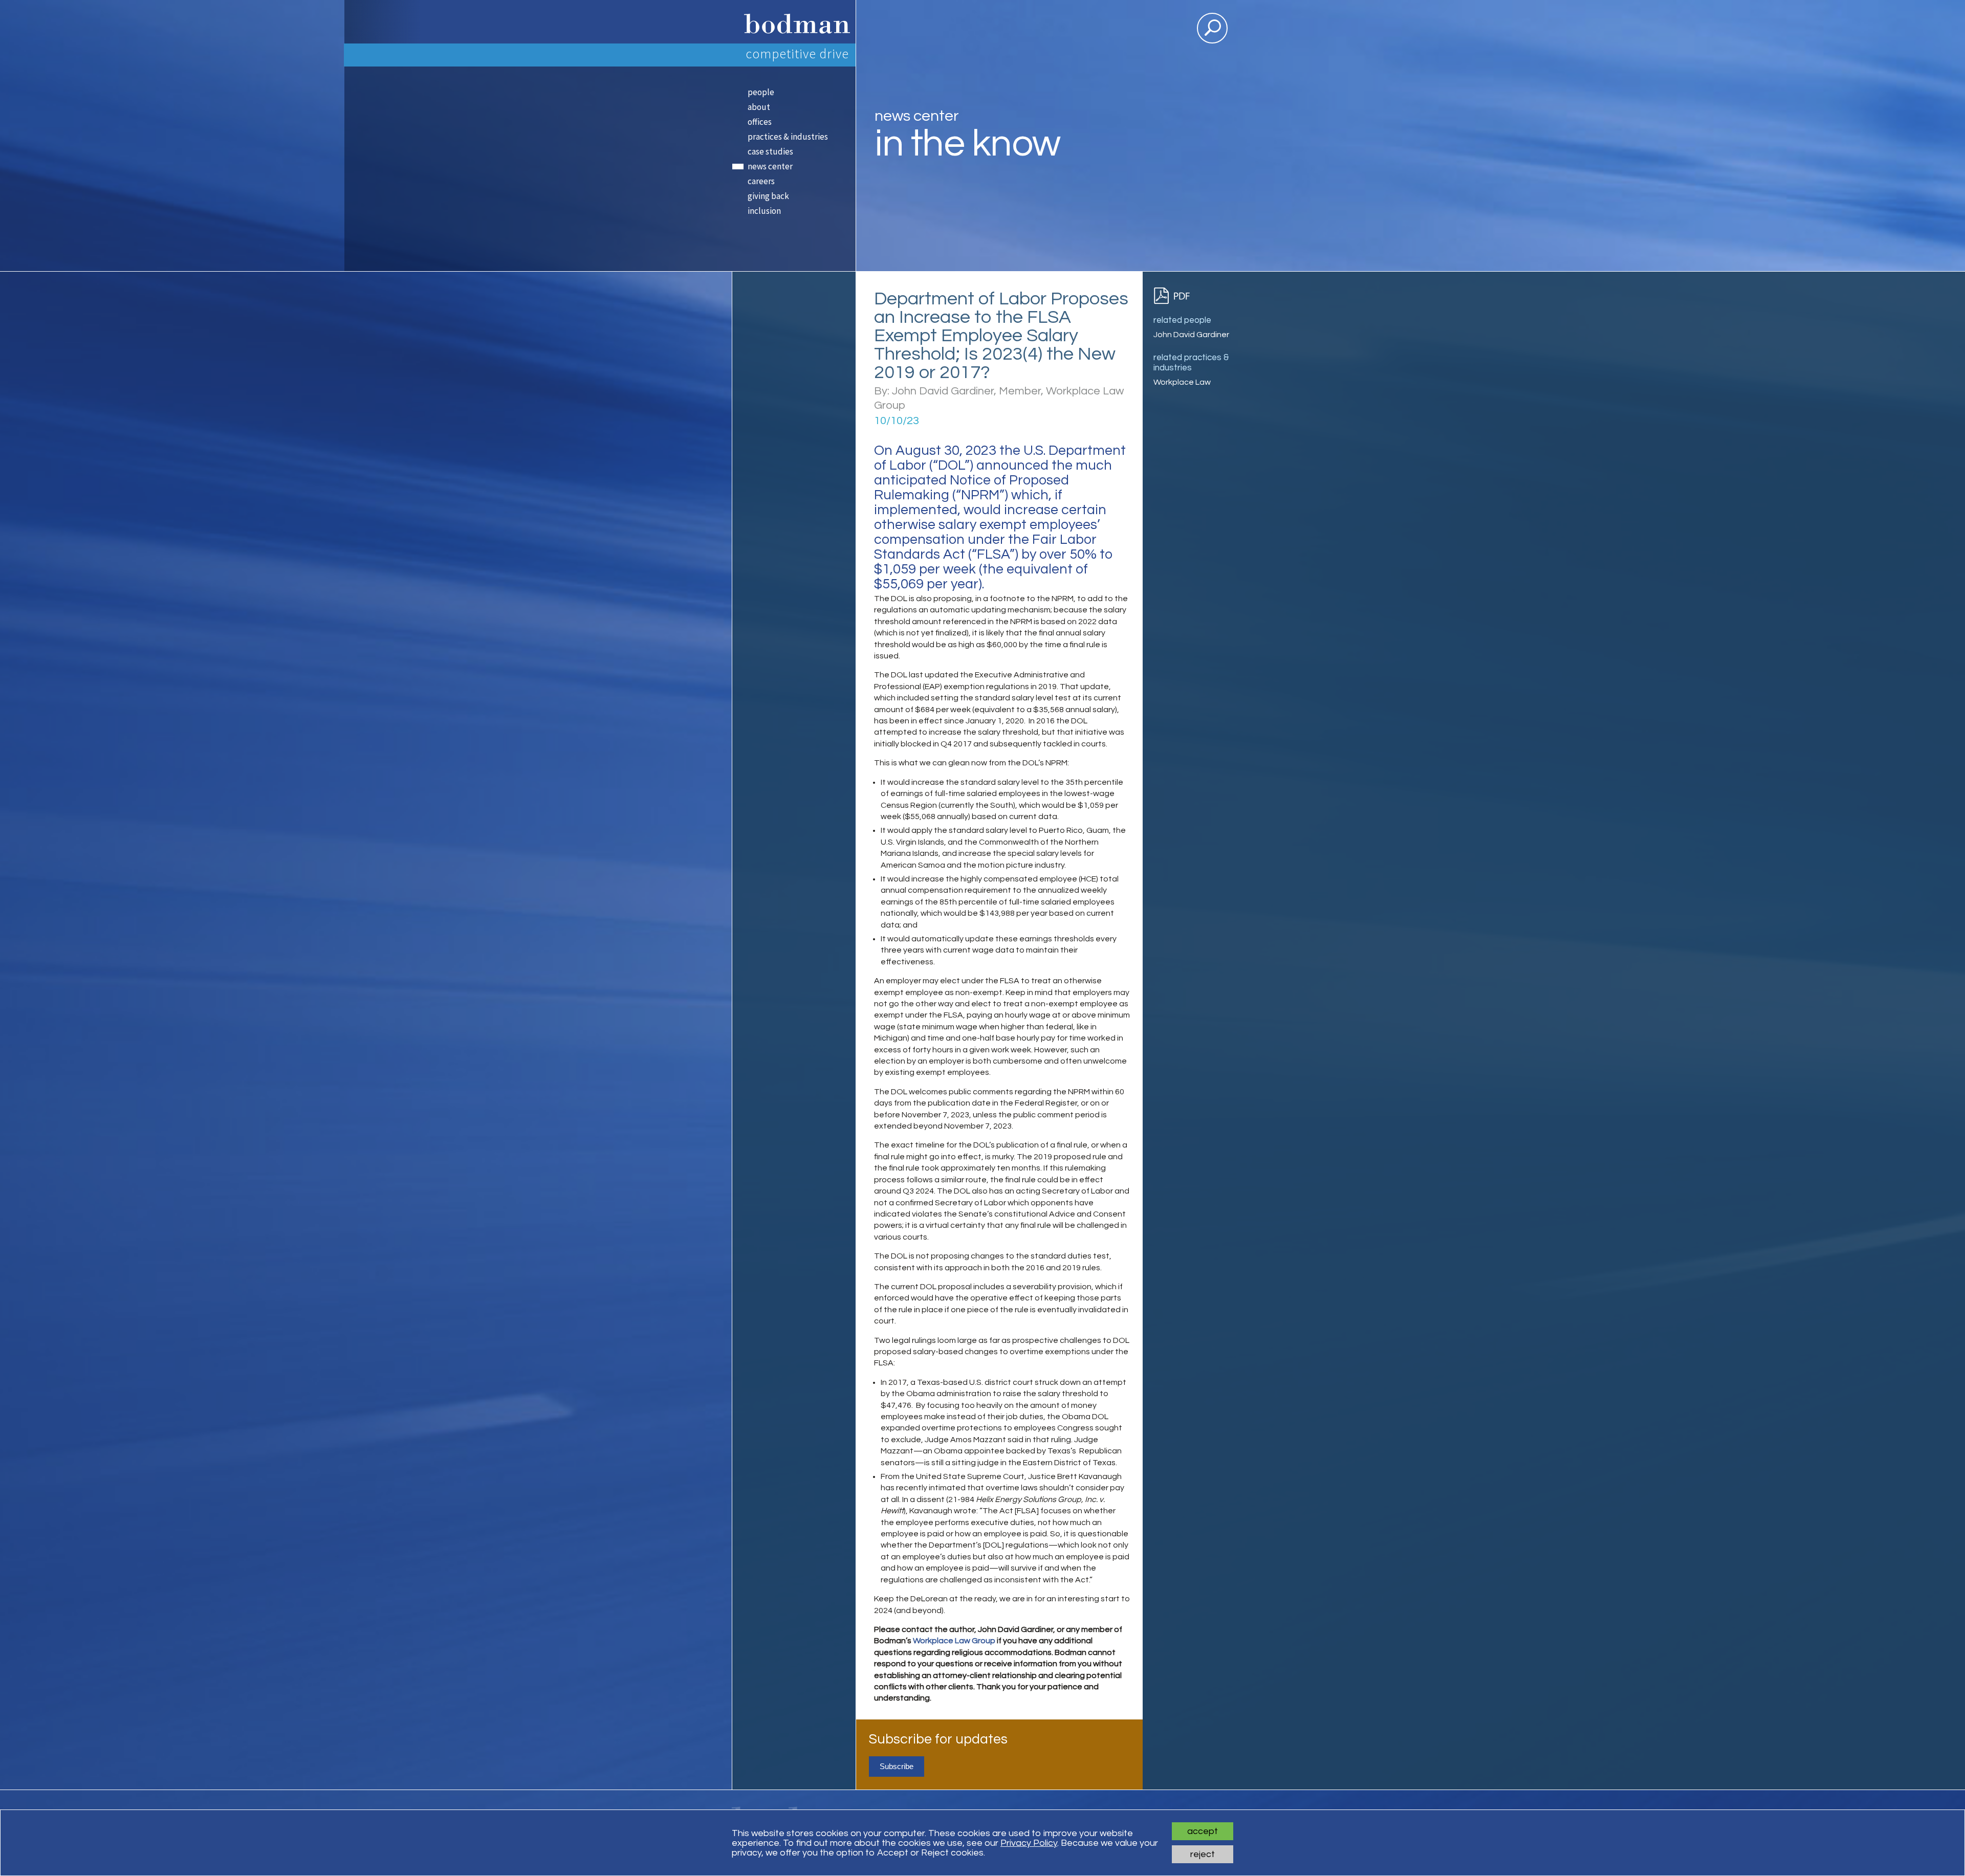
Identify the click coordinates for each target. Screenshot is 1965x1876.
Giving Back (768, 196)
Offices (760, 122)
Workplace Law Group (954, 1641)
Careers (761, 181)
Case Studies (770, 151)
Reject (1203, 1854)
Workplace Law (1182, 382)
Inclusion (764, 211)
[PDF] (1176, 296)
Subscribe (897, 1766)
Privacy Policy (1029, 1843)
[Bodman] (793, 22)
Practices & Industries (788, 137)
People (761, 92)
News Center (770, 166)
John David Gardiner (1191, 335)
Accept (1203, 1831)
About (759, 107)
